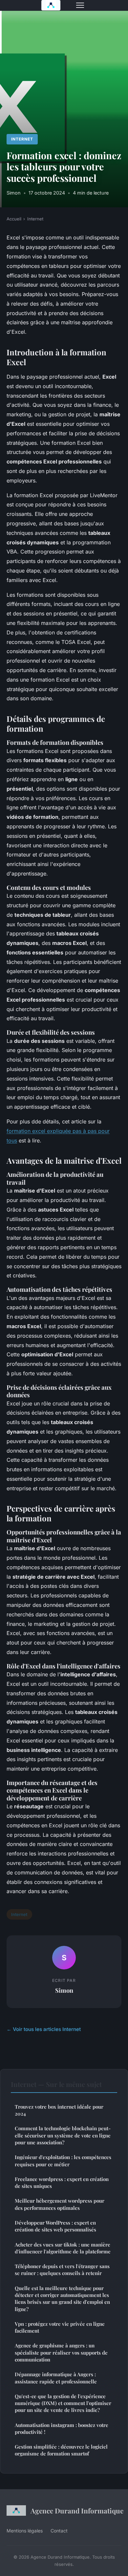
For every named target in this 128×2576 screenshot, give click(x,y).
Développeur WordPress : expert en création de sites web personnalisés (55, 2226)
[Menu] (80, 5)
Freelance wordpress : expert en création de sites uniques (62, 2182)
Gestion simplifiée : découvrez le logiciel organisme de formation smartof (61, 2450)
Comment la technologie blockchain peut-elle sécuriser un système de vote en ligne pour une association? (63, 2135)
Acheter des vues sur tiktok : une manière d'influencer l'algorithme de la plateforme (63, 2248)
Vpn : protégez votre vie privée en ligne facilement (60, 2327)
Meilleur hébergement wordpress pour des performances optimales (60, 2204)
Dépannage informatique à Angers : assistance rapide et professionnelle (56, 2378)
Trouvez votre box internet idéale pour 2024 (59, 2110)
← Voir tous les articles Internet (44, 2029)
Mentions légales (25, 2531)
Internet (22, 139)
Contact (59, 2531)
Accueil (14, 219)
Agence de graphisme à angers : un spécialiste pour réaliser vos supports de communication (61, 2352)
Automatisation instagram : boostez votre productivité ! (62, 2428)
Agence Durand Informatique (76, 2510)
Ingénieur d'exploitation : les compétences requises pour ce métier (63, 2161)
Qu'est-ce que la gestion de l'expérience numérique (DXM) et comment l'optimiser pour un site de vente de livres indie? (63, 2403)
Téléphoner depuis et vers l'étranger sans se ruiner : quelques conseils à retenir (62, 2270)
